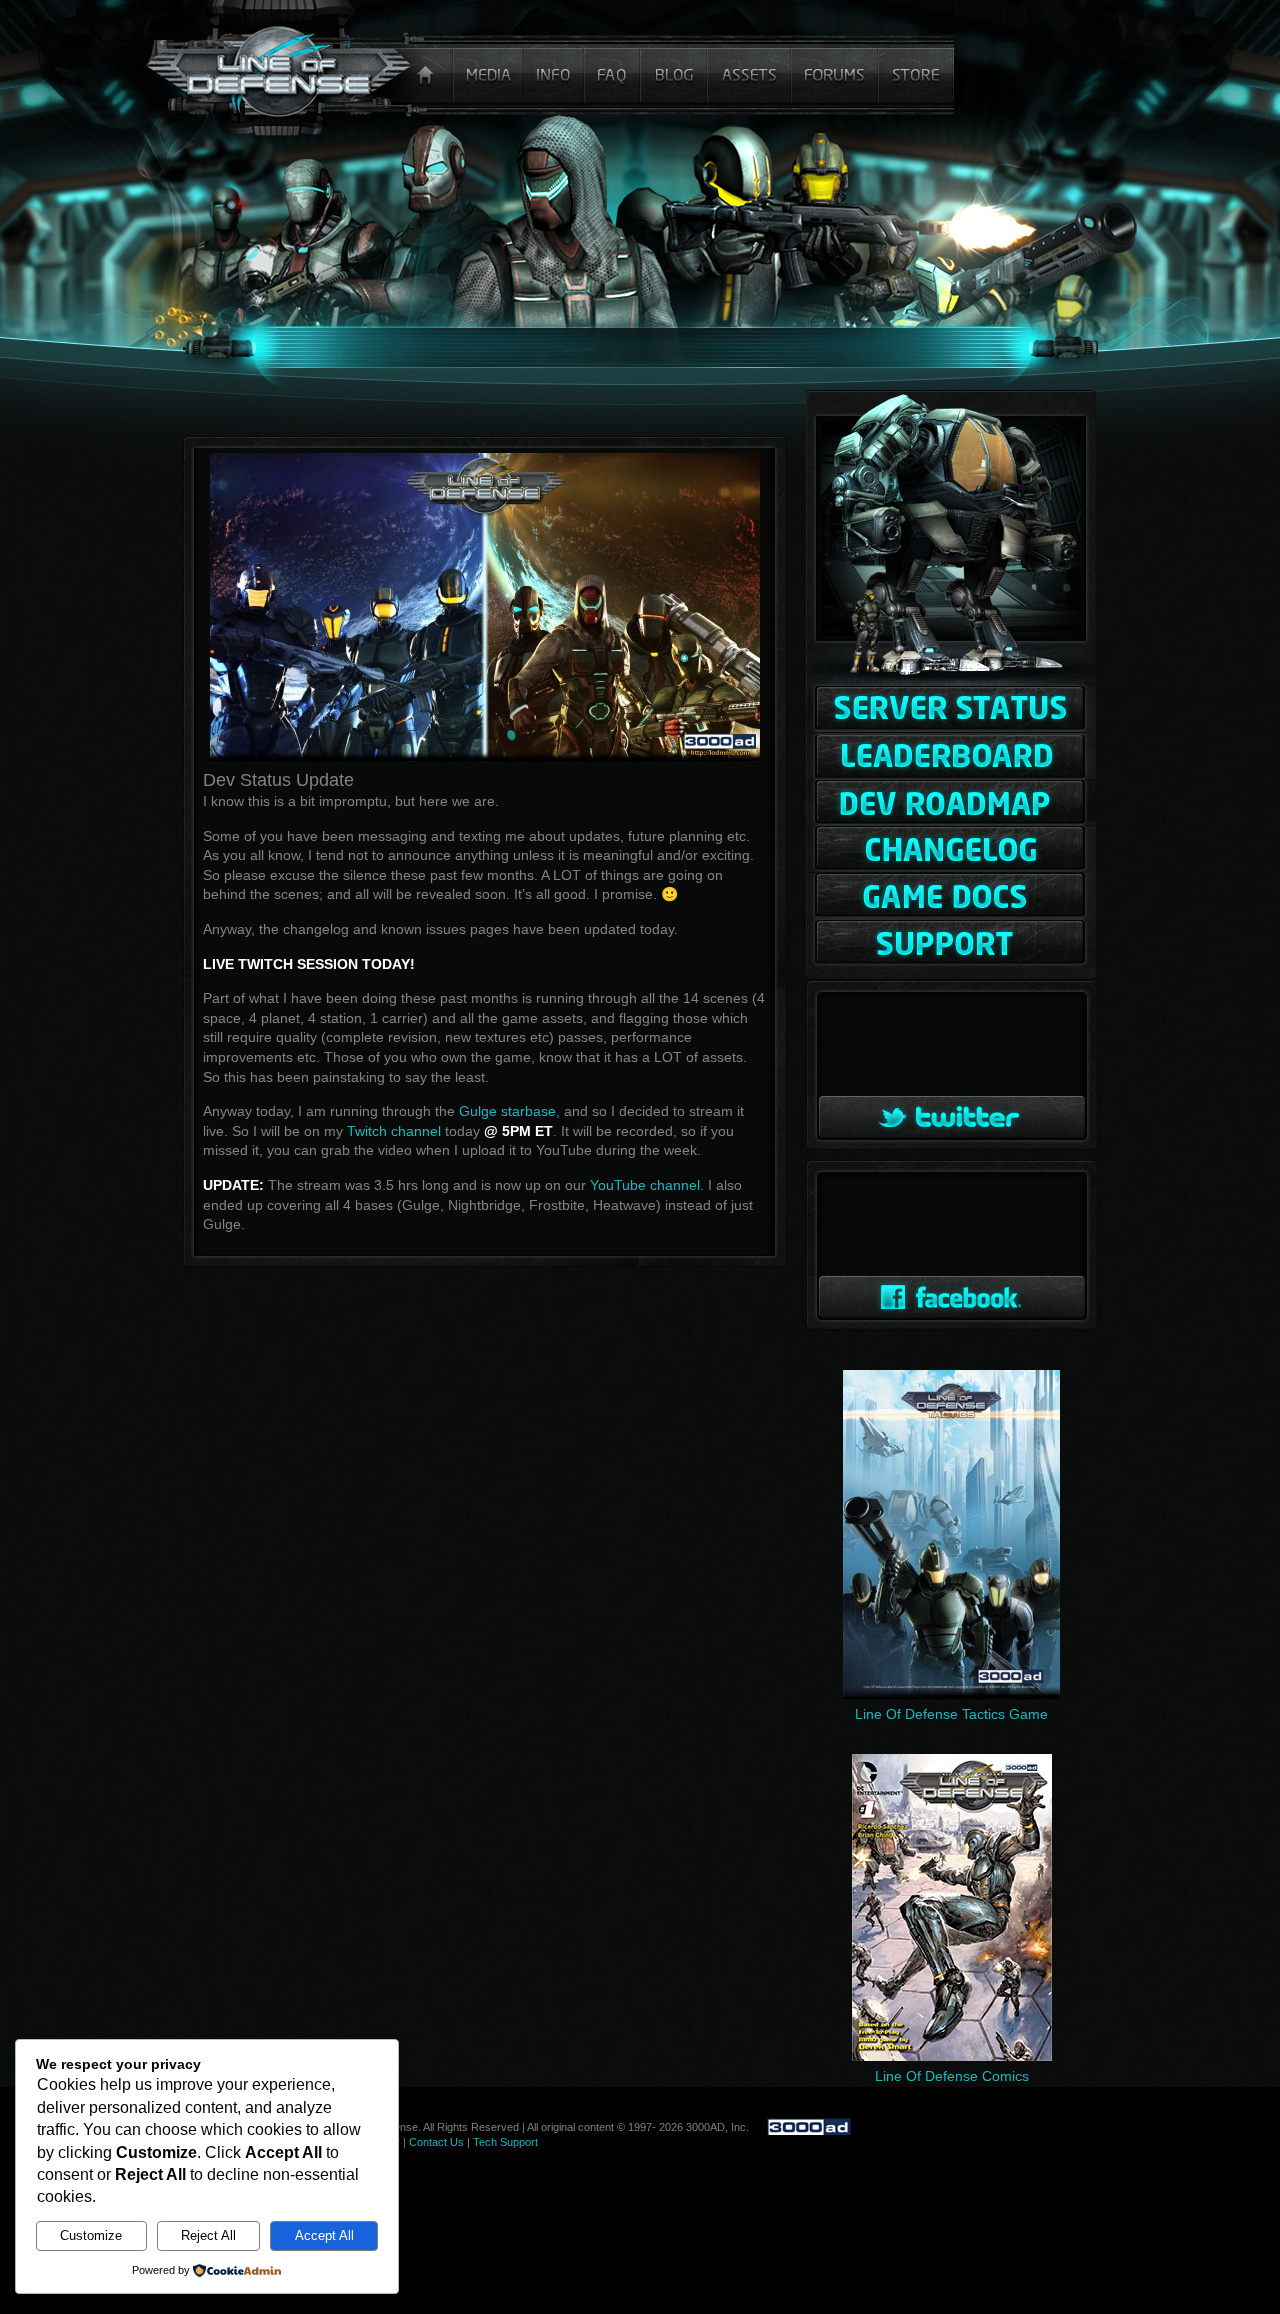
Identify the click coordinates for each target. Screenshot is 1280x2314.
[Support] (951, 941)
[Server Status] (951, 710)
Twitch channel (394, 1131)
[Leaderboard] (951, 756)
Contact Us (436, 2142)
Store (916, 68)
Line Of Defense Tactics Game (951, 1714)
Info (555, 68)
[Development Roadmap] (951, 803)
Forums (835, 68)
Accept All (324, 2235)
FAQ (614, 68)
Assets (750, 68)
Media (489, 68)
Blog (676, 68)
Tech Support (505, 2142)
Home (300, 68)
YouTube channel (645, 1185)
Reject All (208, 2235)
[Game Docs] (951, 897)
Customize (91, 2235)
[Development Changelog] (951, 849)
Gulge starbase (507, 1111)
